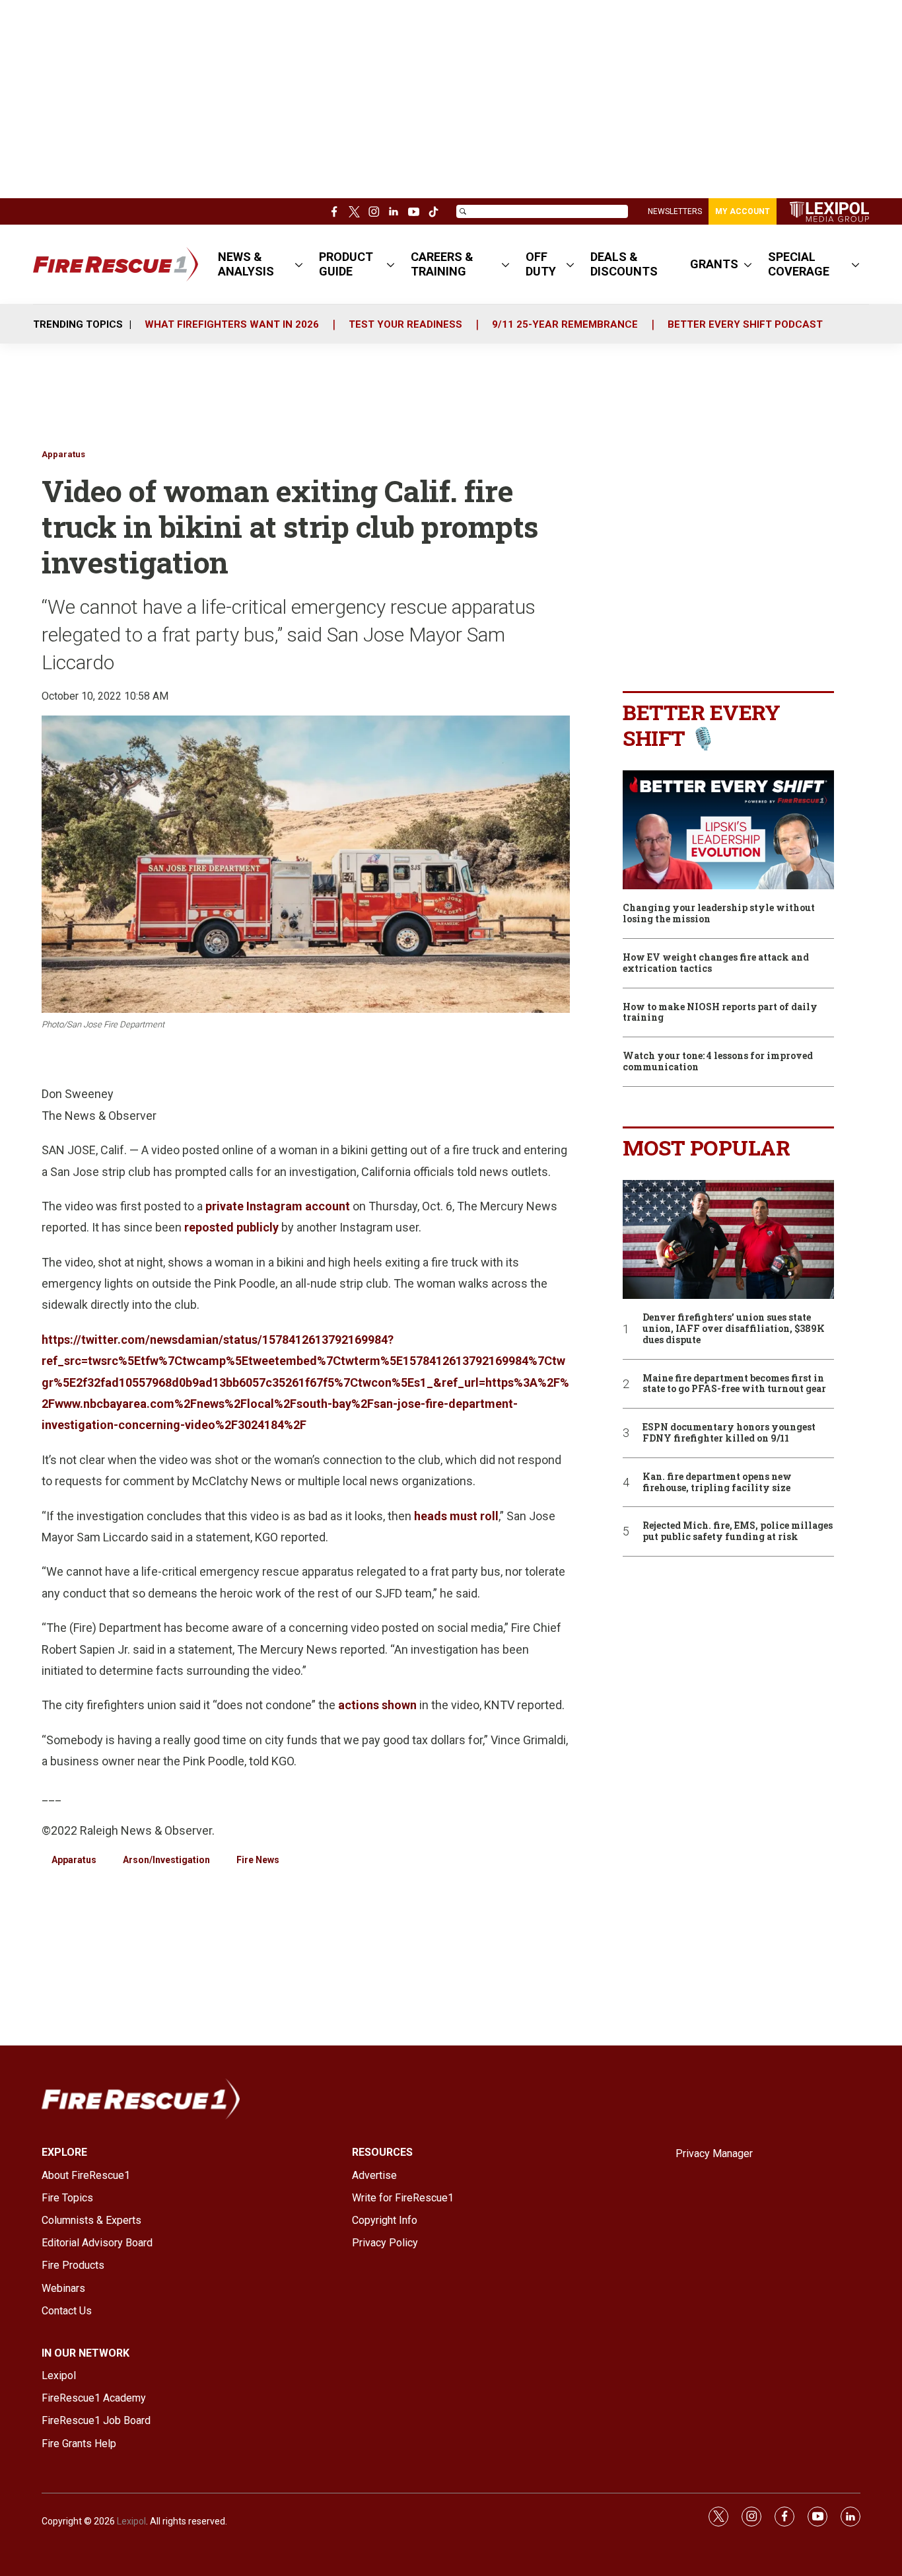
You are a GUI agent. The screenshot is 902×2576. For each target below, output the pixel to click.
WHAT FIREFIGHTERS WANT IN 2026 (232, 324)
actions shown (377, 1705)
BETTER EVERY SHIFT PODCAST (745, 324)
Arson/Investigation (166, 1860)
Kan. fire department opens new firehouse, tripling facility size (717, 1483)
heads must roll (456, 1516)
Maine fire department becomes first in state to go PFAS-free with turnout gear (734, 1384)
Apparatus (63, 454)
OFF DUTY (541, 264)
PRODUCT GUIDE (346, 264)
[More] (299, 264)
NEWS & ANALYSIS (246, 264)
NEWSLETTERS (675, 211)
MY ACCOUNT (743, 211)
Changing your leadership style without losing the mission (719, 914)
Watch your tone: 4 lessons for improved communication (718, 1062)
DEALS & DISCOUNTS (624, 264)
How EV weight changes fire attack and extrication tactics (716, 963)
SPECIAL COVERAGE (799, 264)
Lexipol (131, 2521)
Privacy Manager (714, 2153)
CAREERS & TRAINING (442, 264)
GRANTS (714, 264)
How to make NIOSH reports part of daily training (720, 1013)
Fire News (258, 1860)
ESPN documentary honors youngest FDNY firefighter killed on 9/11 (729, 1433)
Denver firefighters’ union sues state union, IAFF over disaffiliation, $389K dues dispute (734, 1329)
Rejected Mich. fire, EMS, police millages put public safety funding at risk (738, 1531)
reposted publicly (231, 1227)
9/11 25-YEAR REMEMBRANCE (565, 324)
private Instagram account (278, 1206)
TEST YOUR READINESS (405, 324)
